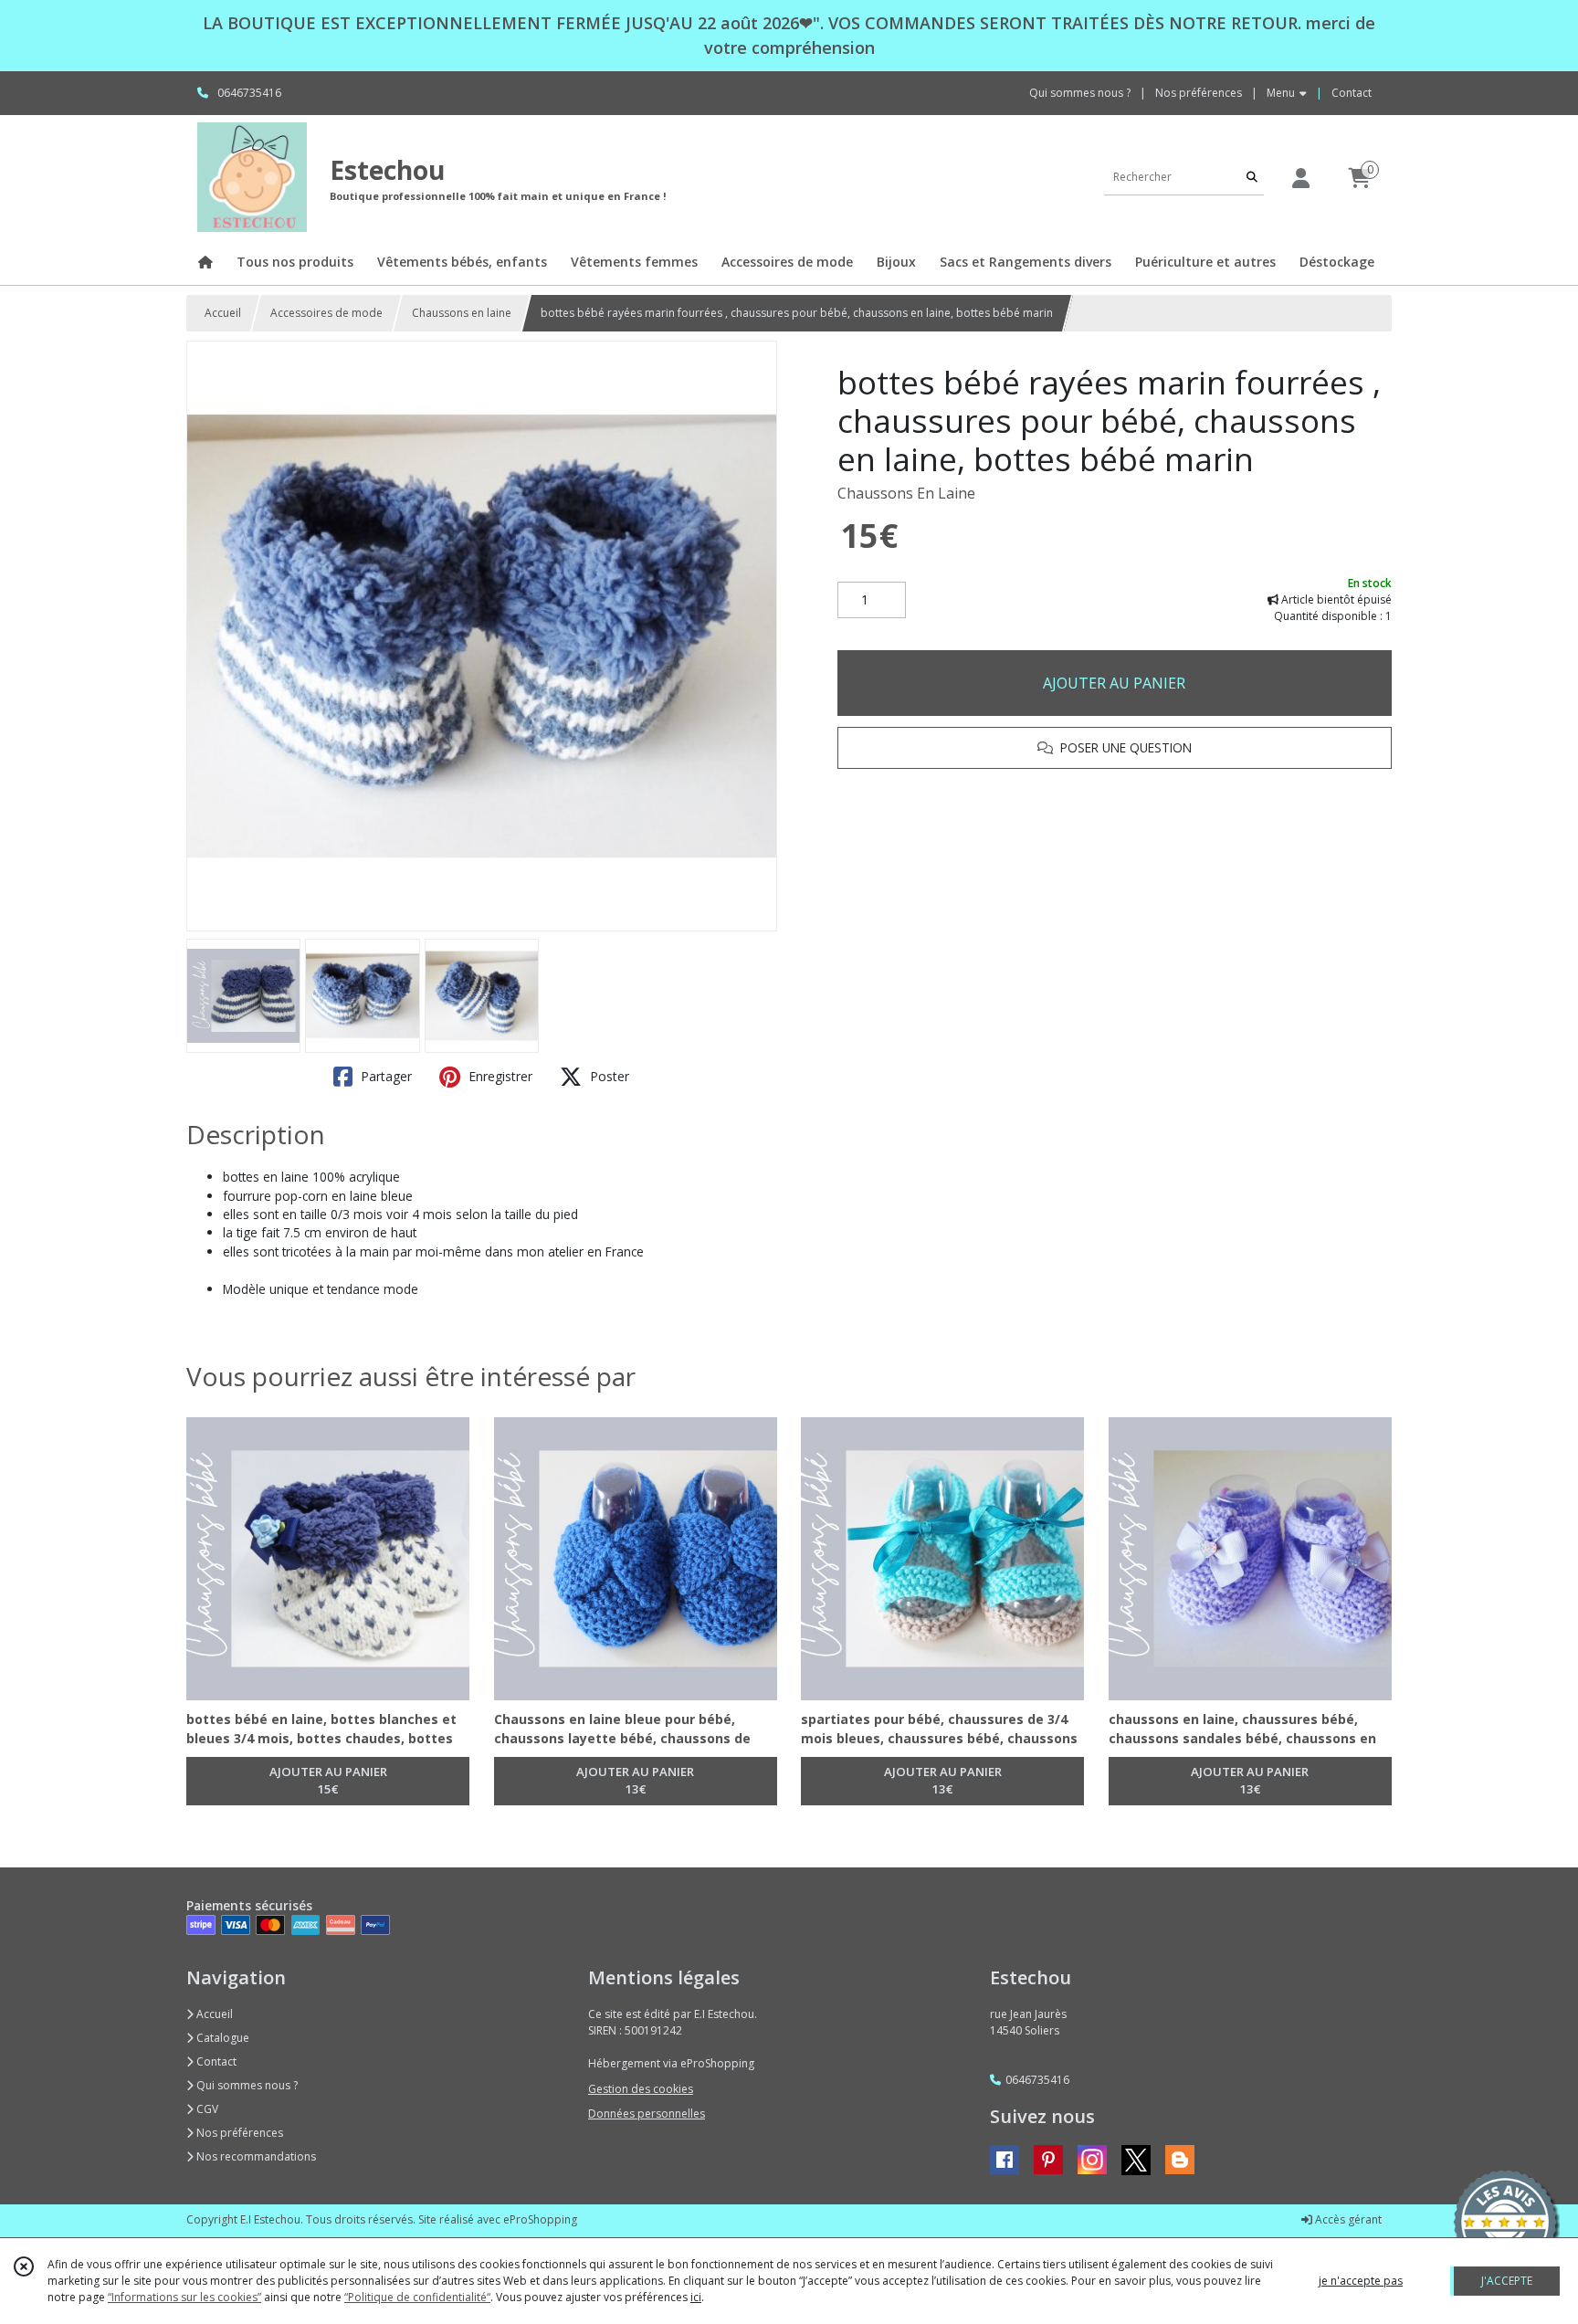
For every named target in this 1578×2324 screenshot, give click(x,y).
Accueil (223, 313)
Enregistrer (499, 1076)
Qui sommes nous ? (246, 2085)
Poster (608, 1076)
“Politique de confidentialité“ (417, 2297)
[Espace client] (1300, 178)
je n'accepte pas (1361, 2281)
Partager (384, 1076)
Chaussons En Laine (906, 493)
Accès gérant (1347, 2219)
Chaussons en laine (462, 313)
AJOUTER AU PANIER (1114, 683)
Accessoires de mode (326, 313)
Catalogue (221, 2038)
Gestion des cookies (641, 2089)
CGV (206, 2109)
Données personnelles (647, 2114)
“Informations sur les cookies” (184, 2297)
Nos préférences (238, 2133)
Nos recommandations (255, 2156)
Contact (1352, 93)
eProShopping (540, 2219)
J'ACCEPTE (1507, 2281)
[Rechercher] (1252, 177)
